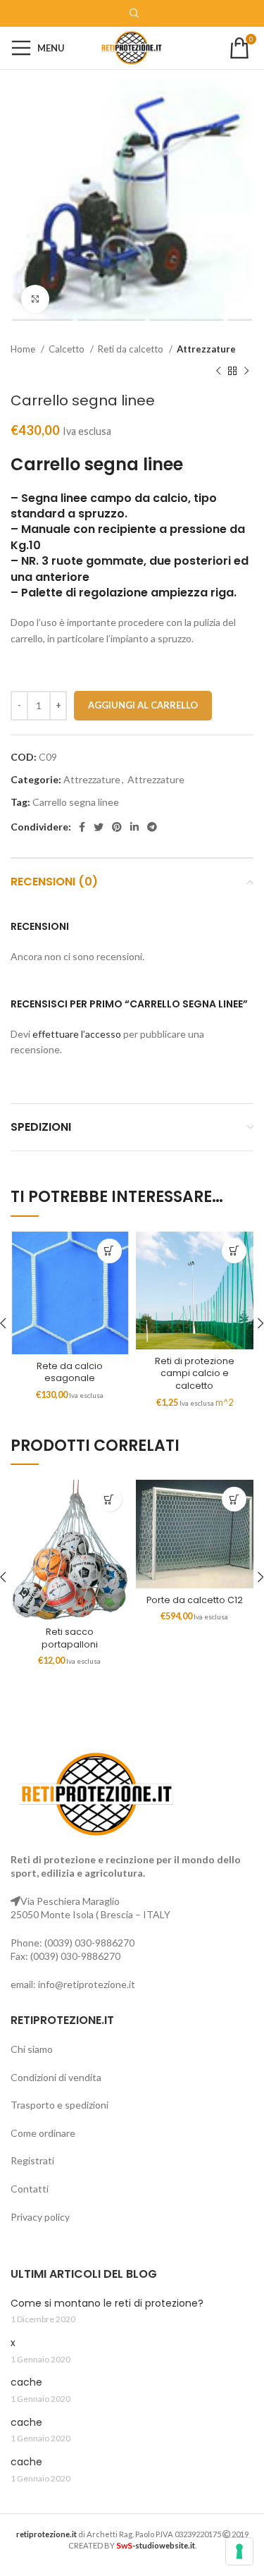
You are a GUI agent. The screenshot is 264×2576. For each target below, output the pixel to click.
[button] (109, 1251)
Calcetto (68, 349)
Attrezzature (206, 349)
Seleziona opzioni (234, 1251)
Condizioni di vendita (56, 2077)
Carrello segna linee (76, 802)
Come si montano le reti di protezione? (107, 2304)
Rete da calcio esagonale (70, 1372)
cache (26, 2382)
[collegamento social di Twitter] (99, 827)
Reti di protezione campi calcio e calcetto (195, 1373)
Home (24, 349)
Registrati (32, 2160)
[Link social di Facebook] (82, 827)
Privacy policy (40, 2217)
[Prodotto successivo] (246, 371)
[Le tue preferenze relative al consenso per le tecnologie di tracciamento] (239, 2551)
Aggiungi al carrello (143, 705)
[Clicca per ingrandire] (35, 299)
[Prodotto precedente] (218, 371)
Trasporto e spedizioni (59, 2105)
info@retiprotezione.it (87, 1984)
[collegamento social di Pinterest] (117, 827)
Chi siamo (32, 2049)
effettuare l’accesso (77, 1034)
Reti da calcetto (132, 349)
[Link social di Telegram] (152, 827)
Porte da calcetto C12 (195, 1600)
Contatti (30, 2189)
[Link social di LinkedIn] (134, 827)
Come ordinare (43, 2133)
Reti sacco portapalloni (70, 1638)
